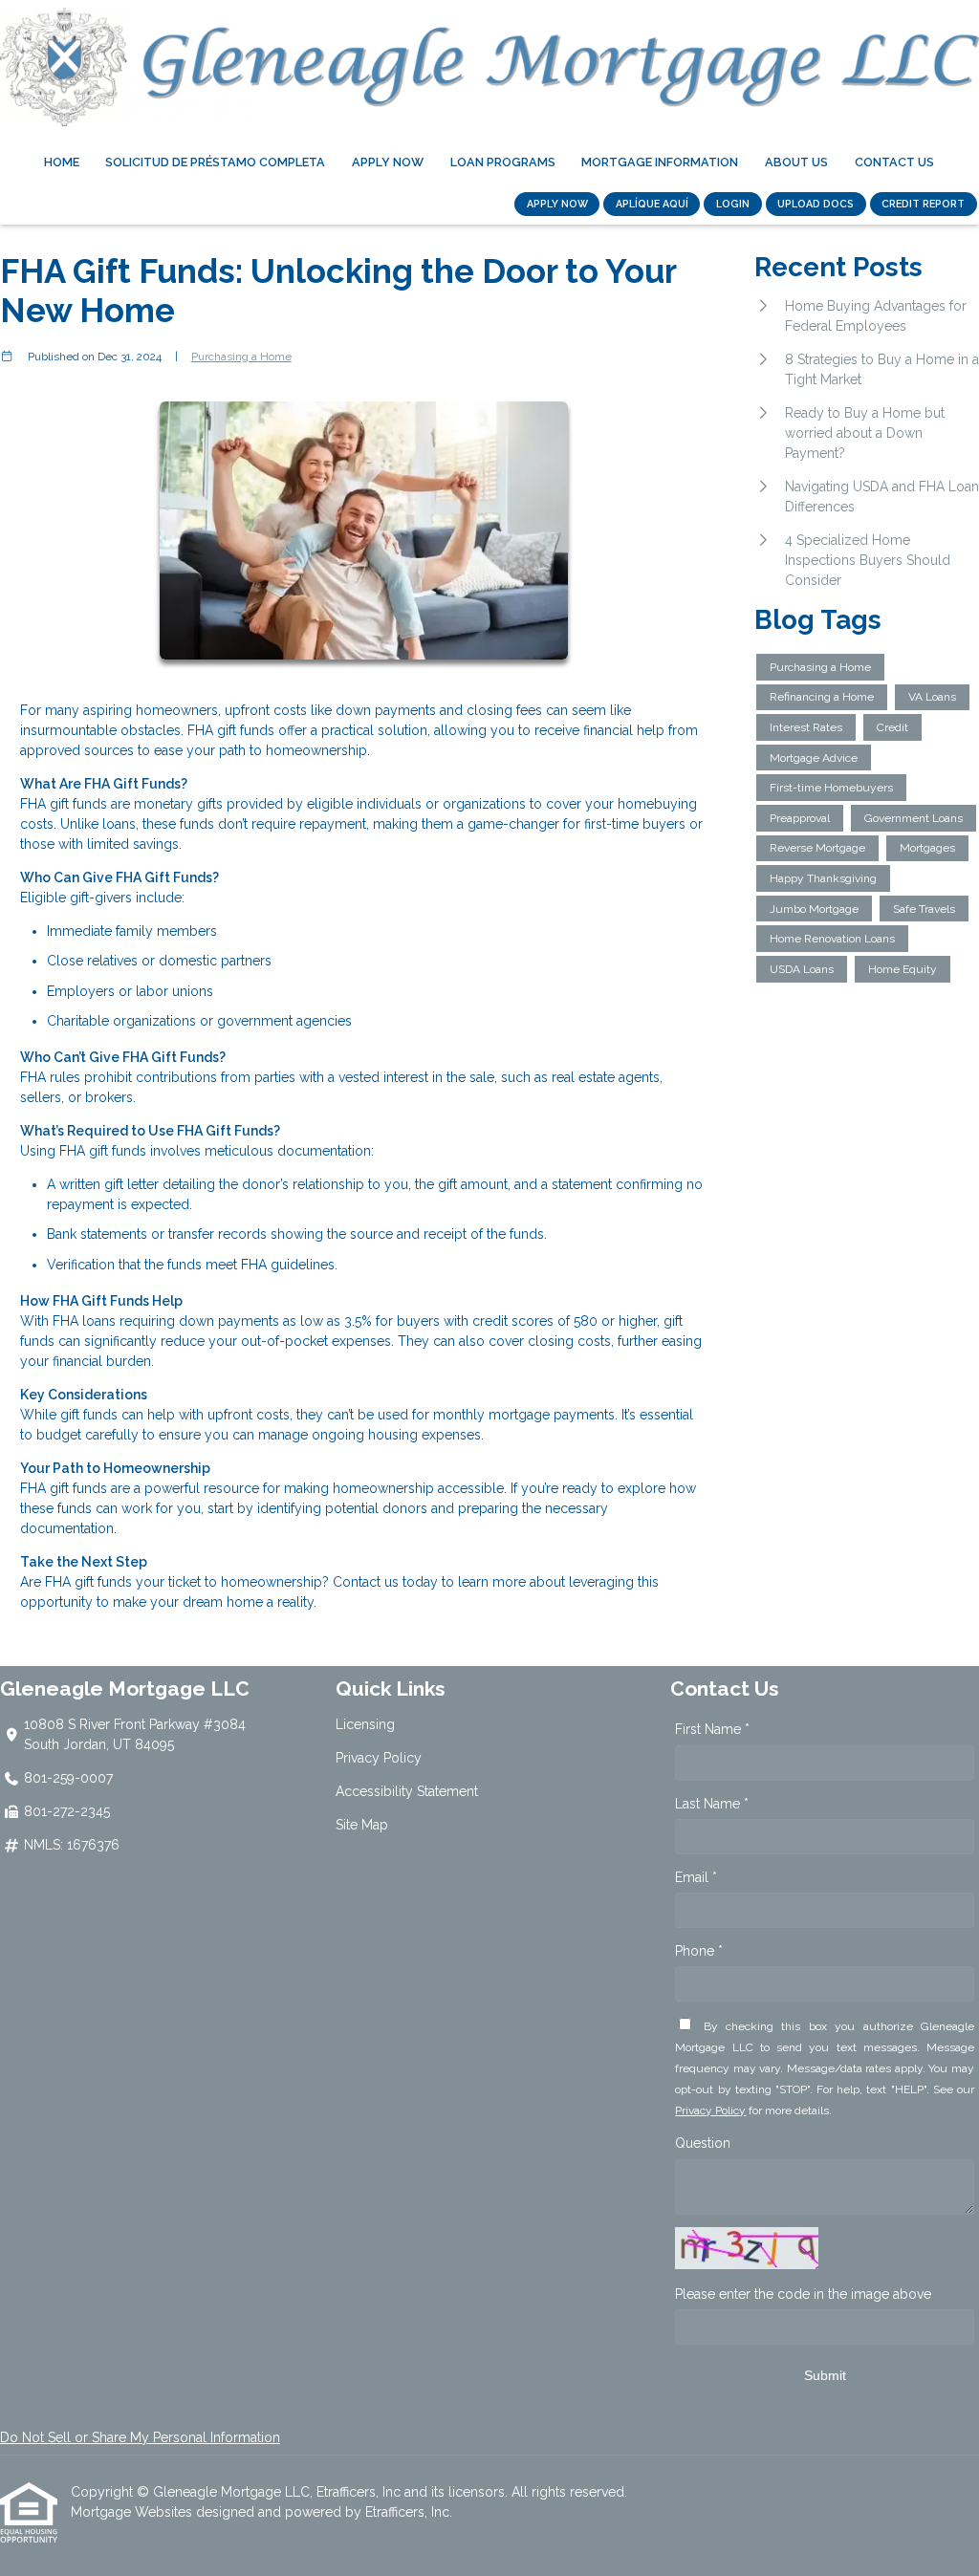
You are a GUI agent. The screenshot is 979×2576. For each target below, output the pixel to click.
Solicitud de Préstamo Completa (215, 162)
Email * (696, 1877)
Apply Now (388, 162)
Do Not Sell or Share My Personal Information (140, 2437)
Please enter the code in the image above (803, 2294)
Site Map (362, 1825)
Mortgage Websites (133, 2512)
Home (62, 162)
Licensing (365, 1724)
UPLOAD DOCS (816, 204)
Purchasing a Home (241, 357)
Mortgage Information (660, 162)
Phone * (699, 1951)
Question (703, 2143)
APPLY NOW (557, 204)
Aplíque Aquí (652, 204)
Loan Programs (503, 162)
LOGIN (733, 204)
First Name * (712, 1729)
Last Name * (712, 1804)
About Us (796, 162)
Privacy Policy (379, 1758)
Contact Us (894, 162)
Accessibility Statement (407, 1791)
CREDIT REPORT (923, 204)
